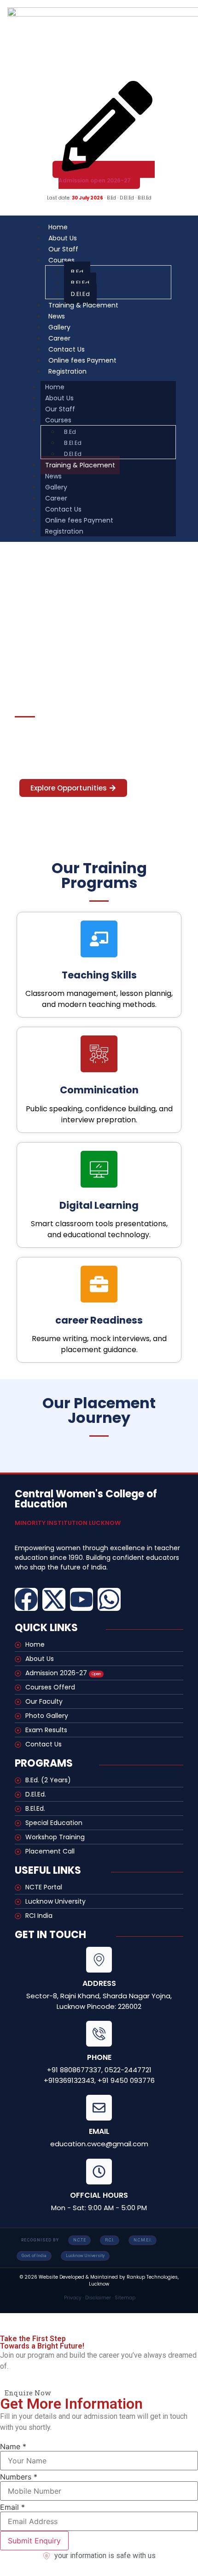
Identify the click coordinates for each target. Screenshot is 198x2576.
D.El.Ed (73, 454)
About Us (59, 398)
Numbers (19, 2477)
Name (13, 2446)
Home (55, 387)
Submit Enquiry (34, 2541)
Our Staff (60, 409)
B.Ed (77, 272)
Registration (67, 371)
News (53, 476)
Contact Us (63, 509)
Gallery (56, 487)
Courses (61, 260)
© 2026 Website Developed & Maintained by (73, 2277)
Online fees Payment (79, 520)
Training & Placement (83, 305)
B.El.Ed (80, 283)
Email (12, 2507)
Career (56, 498)
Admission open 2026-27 (95, 180)
